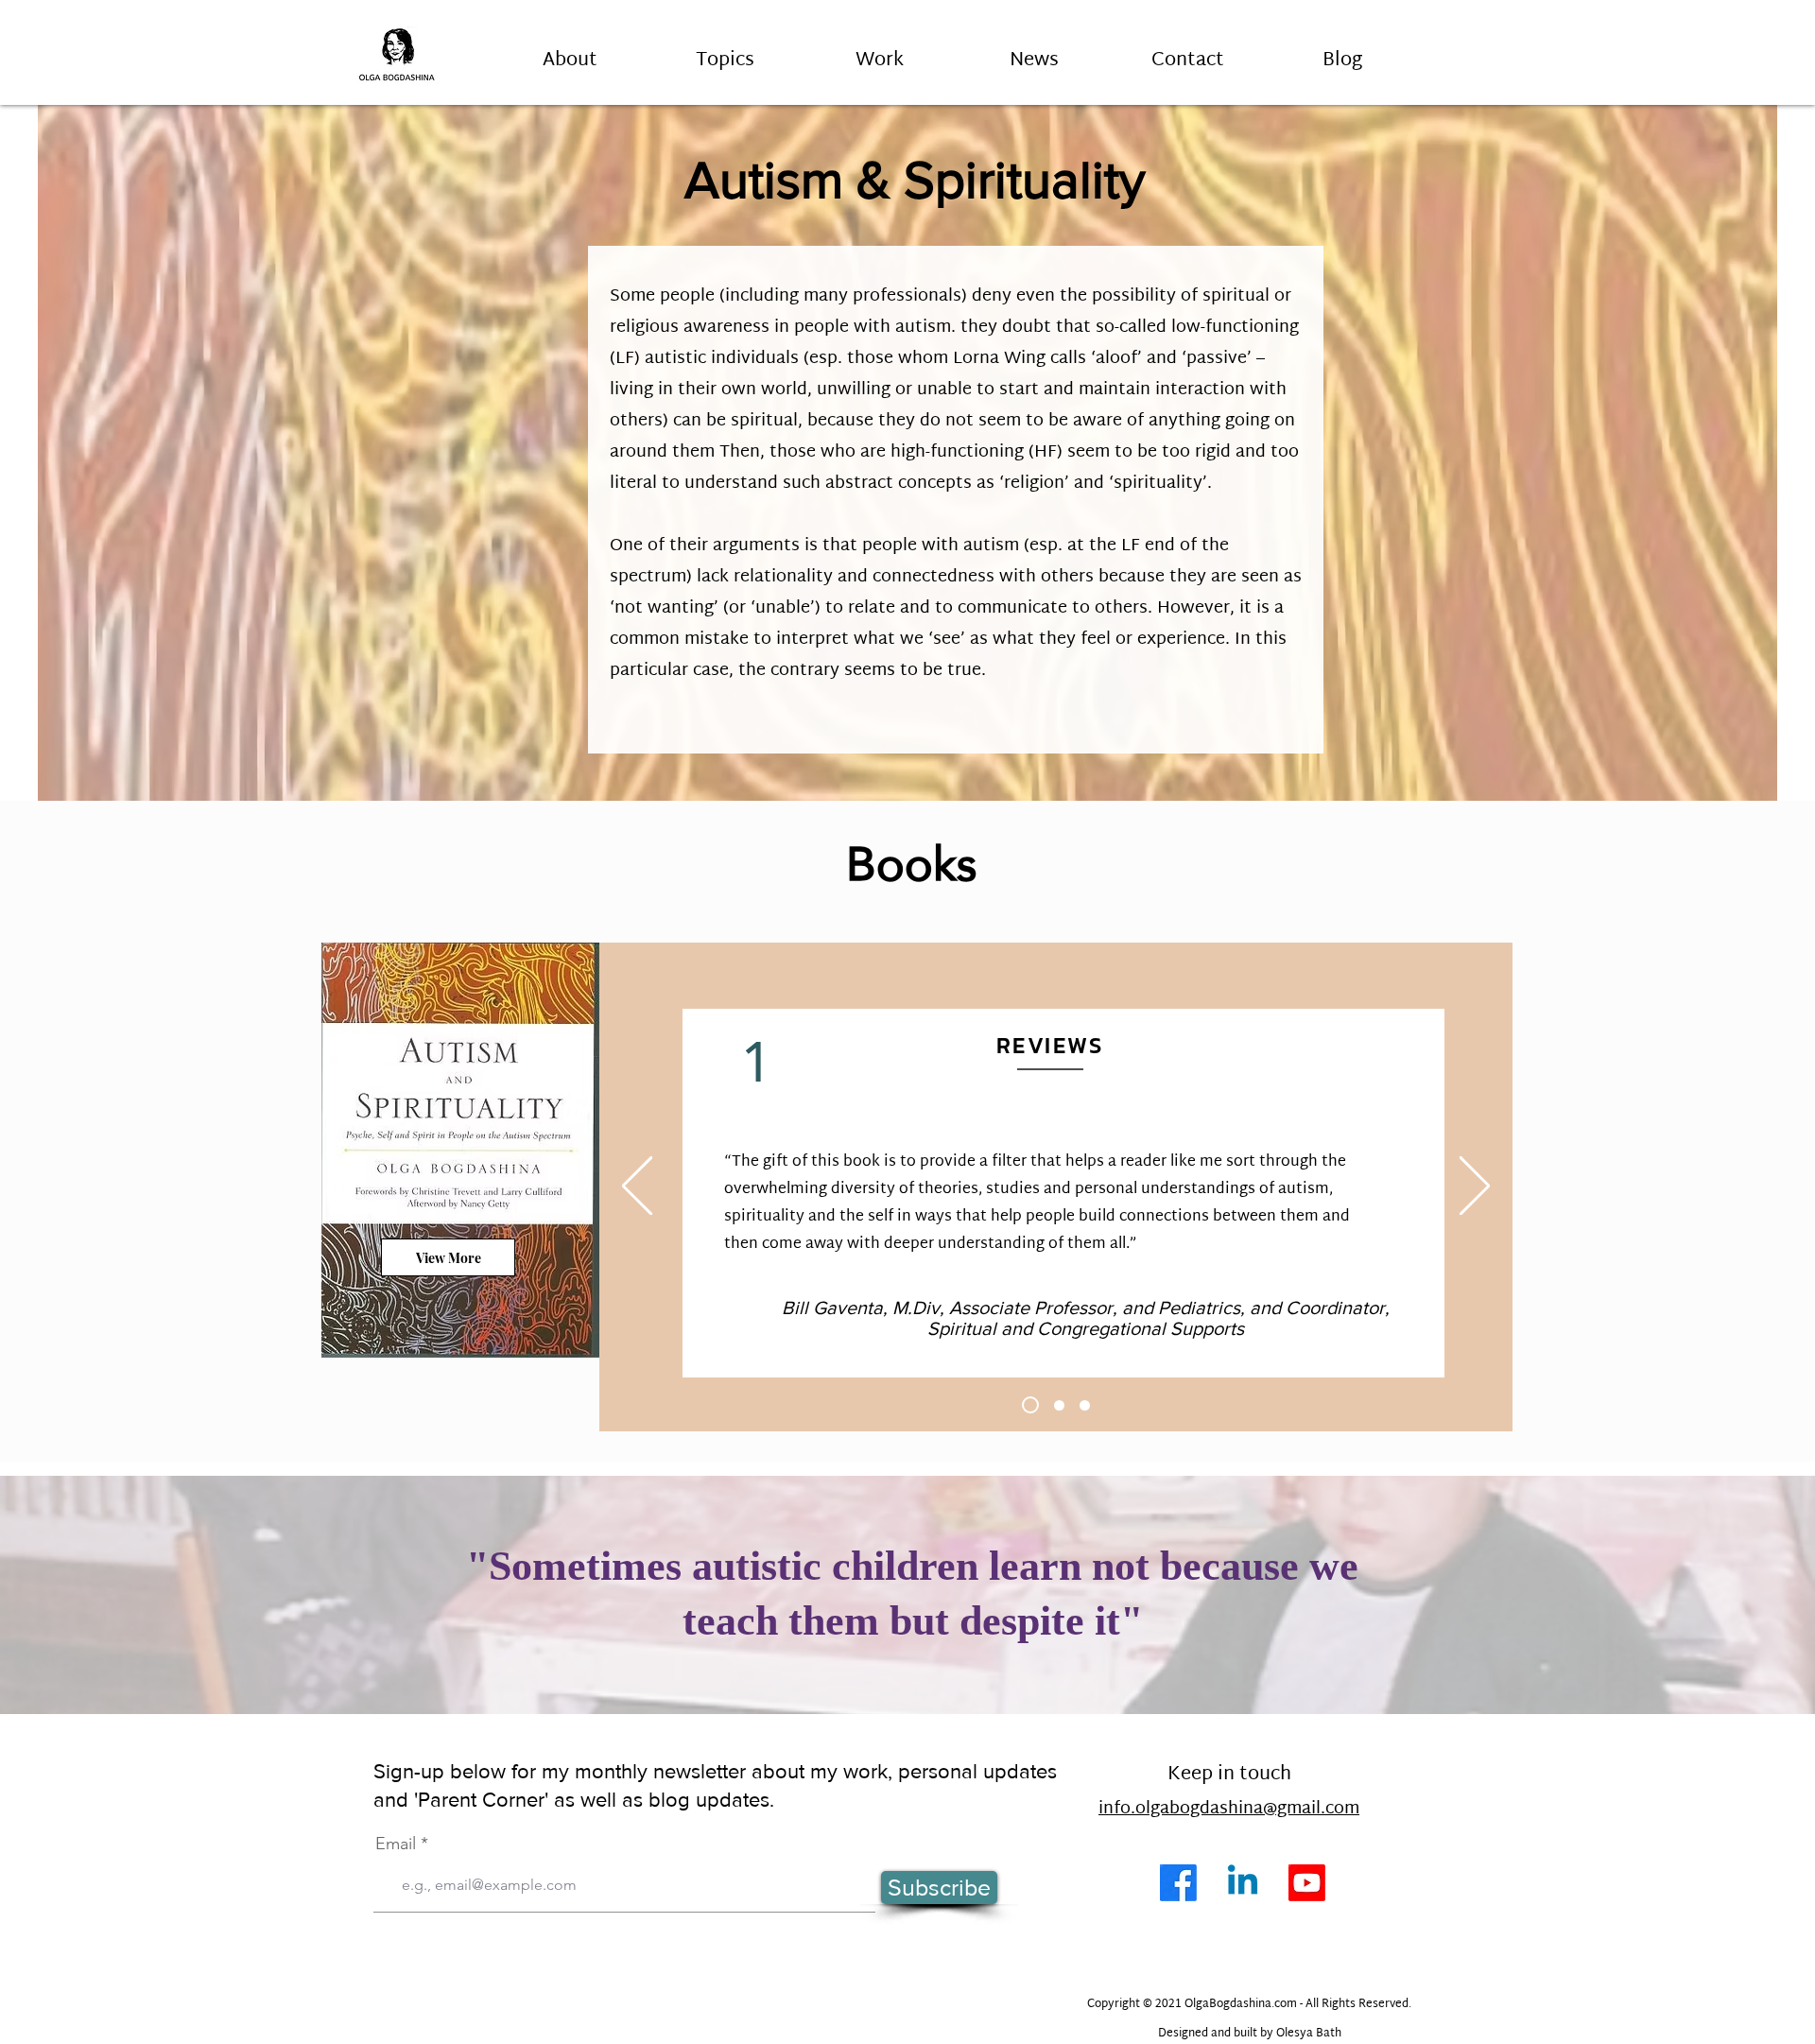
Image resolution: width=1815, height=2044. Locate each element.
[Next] (1475, 1187)
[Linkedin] (1243, 1883)
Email (396, 1844)
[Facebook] (1178, 1883)
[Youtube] (1307, 1883)
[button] (725, 52)
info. (1117, 1809)
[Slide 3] (1085, 1405)
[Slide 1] (1030, 1405)
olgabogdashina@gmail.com (1247, 1809)
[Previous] (637, 1187)
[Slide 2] (1059, 1405)
